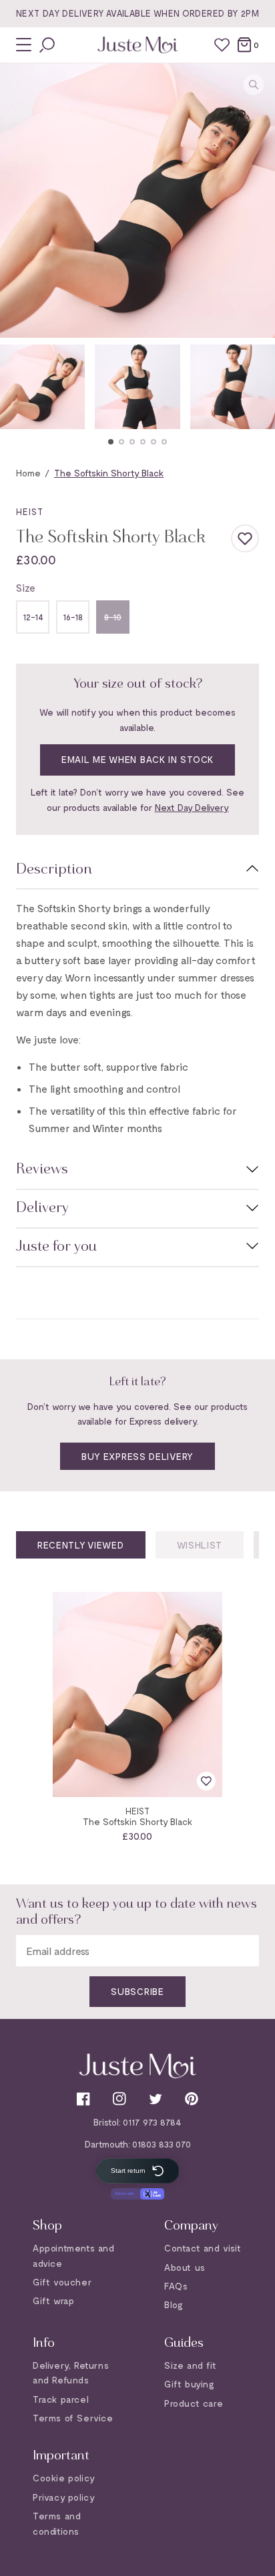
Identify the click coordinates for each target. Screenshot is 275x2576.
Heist (30, 512)
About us (185, 2267)
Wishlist (200, 1545)
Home (28, 473)
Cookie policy (64, 2478)
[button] (111, 442)
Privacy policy (64, 2497)
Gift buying (190, 2384)
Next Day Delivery (192, 807)
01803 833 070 (162, 2144)
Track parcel (61, 2399)
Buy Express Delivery (137, 1456)
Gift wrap (53, 2300)
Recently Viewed (81, 1545)
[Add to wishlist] (245, 538)
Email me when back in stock (137, 759)
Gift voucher (62, 2282)
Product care (194, 2403)
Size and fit (190, 2365)
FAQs (176, 2286)
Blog (174, 2304)
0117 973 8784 (152, 2122)
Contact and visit (203, 2248)
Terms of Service (73, 2418)
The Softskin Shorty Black (137, 1821)
